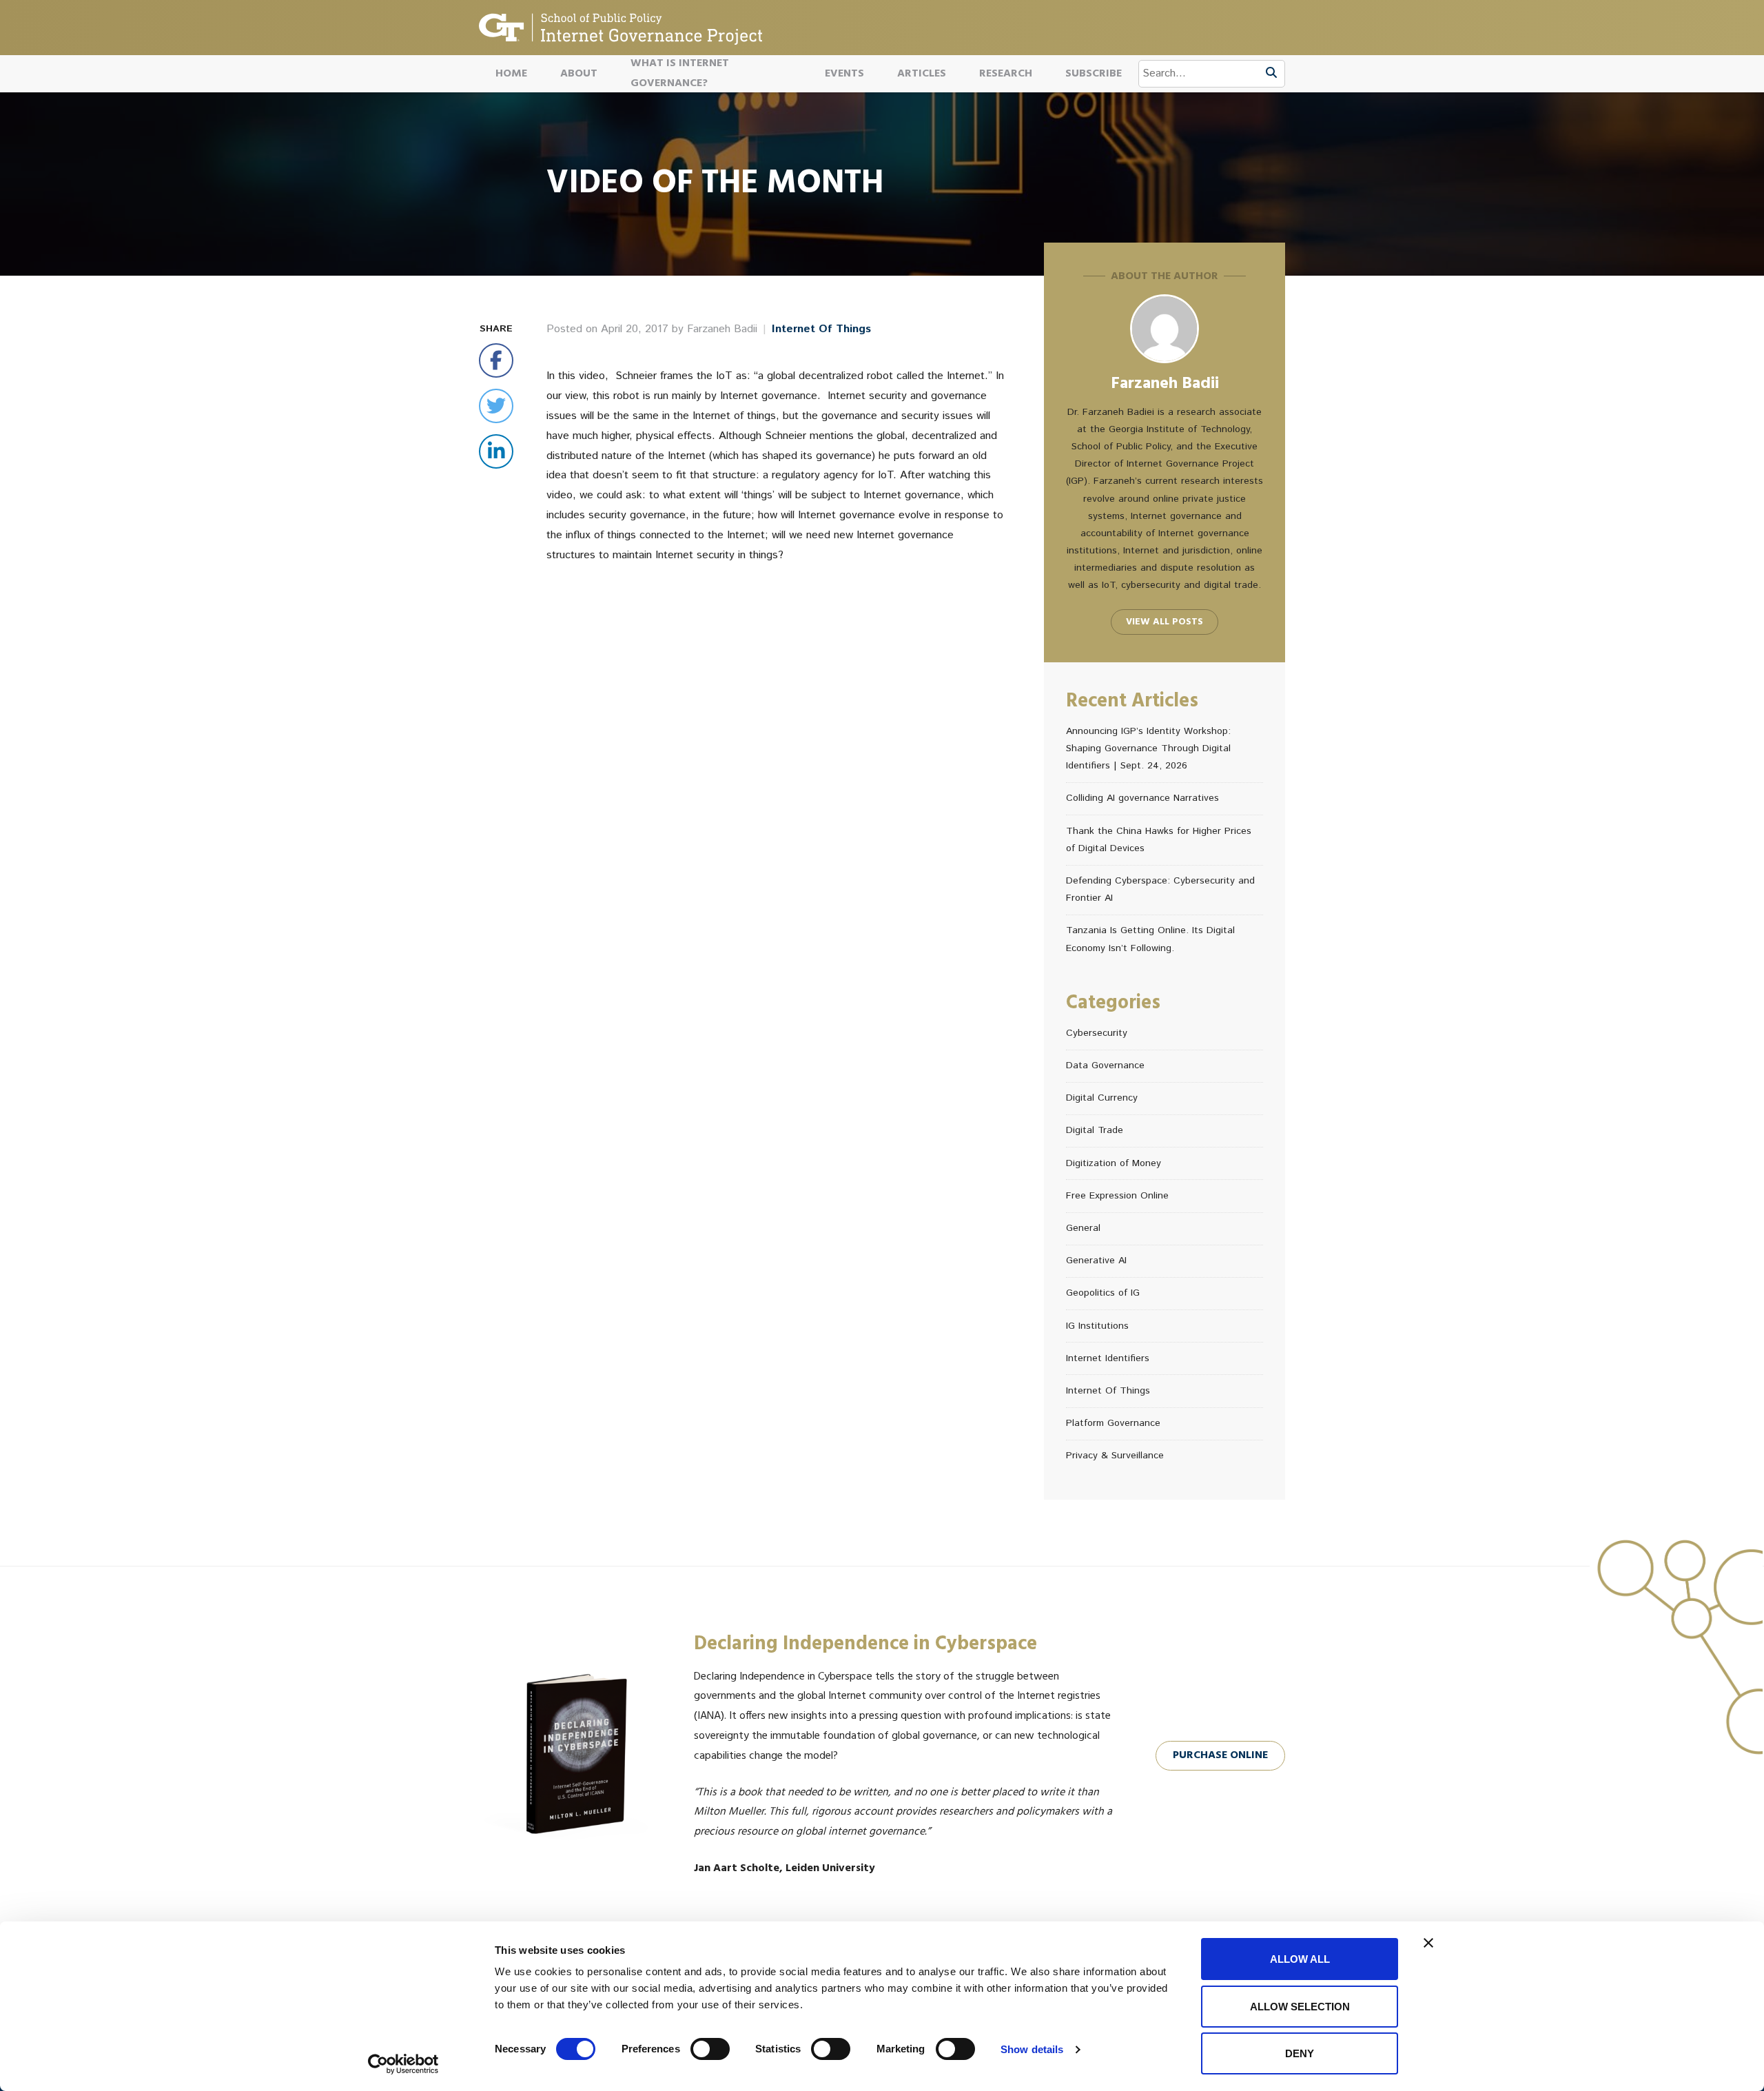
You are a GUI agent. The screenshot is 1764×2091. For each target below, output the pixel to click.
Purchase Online (1220, 1755)
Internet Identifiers (1108, 1358)
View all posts (1165, 622)
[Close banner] (1428, 1943)
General (1083, 1228)
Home (511, 74)
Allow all (1300, 1959)
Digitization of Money (1114, 1163)
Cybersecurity (1097, 1033)
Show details (1032, 2049)
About (579, 74)
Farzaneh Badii (722, 329)
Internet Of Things (821, 329)
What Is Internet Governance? (680, 74)
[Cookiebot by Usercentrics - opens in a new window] (403, 2064)
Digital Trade (1095, 1130)
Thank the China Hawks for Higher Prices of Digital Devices (1159, 840)
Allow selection (1300, 2007)
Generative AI (1096, 1261)
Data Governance (1105, 1065)
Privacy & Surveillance (1115, 1456)
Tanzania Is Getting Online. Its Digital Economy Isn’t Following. (1150, 939)
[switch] (710, 2049)
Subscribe (1094, 74)
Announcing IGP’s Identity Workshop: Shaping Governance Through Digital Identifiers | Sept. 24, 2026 (1148, 748)
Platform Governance (1113, 1423)
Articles (922, 74)
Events (844, 74)
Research (1006, 74)
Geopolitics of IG (1103, 1293)
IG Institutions (1097, 1326)
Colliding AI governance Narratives (1142, 798)
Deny (1300, 2053)
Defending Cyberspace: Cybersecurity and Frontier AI (1160, 889)
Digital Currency (1102, 1098)
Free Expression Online (1117, 1196)
